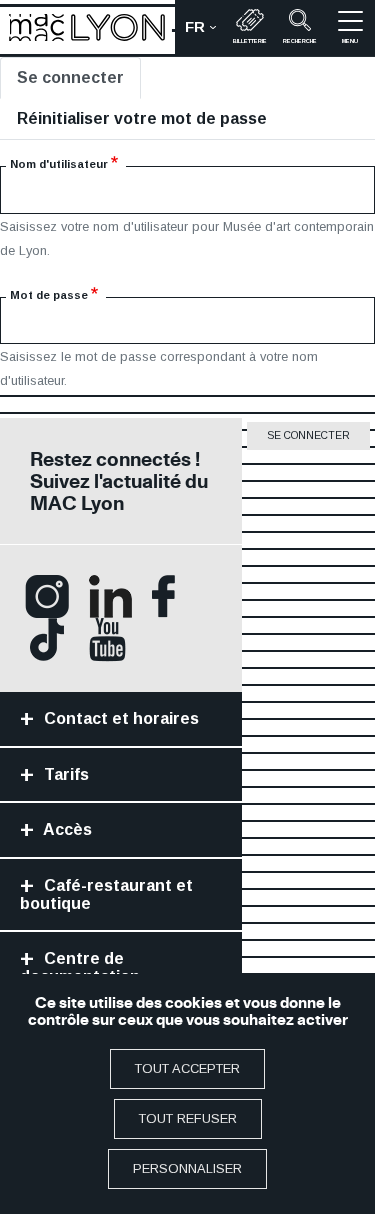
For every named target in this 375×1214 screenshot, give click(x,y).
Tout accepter (187, 1068)
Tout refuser (188, 1118)
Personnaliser (187, 1168)
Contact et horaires (119, 718)
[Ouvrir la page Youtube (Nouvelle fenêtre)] (107, 638)
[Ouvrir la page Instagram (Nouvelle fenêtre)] (47, 595)
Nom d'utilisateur (59, 164)
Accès (66, 829)
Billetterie (250, 41)
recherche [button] (300, 41)
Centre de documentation (80, 967)
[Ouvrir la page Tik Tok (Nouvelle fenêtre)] (47, 638)
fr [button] (205, 32)
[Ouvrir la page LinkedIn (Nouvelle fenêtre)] (110, 595)
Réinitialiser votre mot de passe (142, 118)
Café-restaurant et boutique (106, 894)
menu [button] (350, 41)
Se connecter (70, 77)
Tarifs (64, 774)
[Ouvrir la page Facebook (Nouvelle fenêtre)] (163, 595)
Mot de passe (49, 295)
